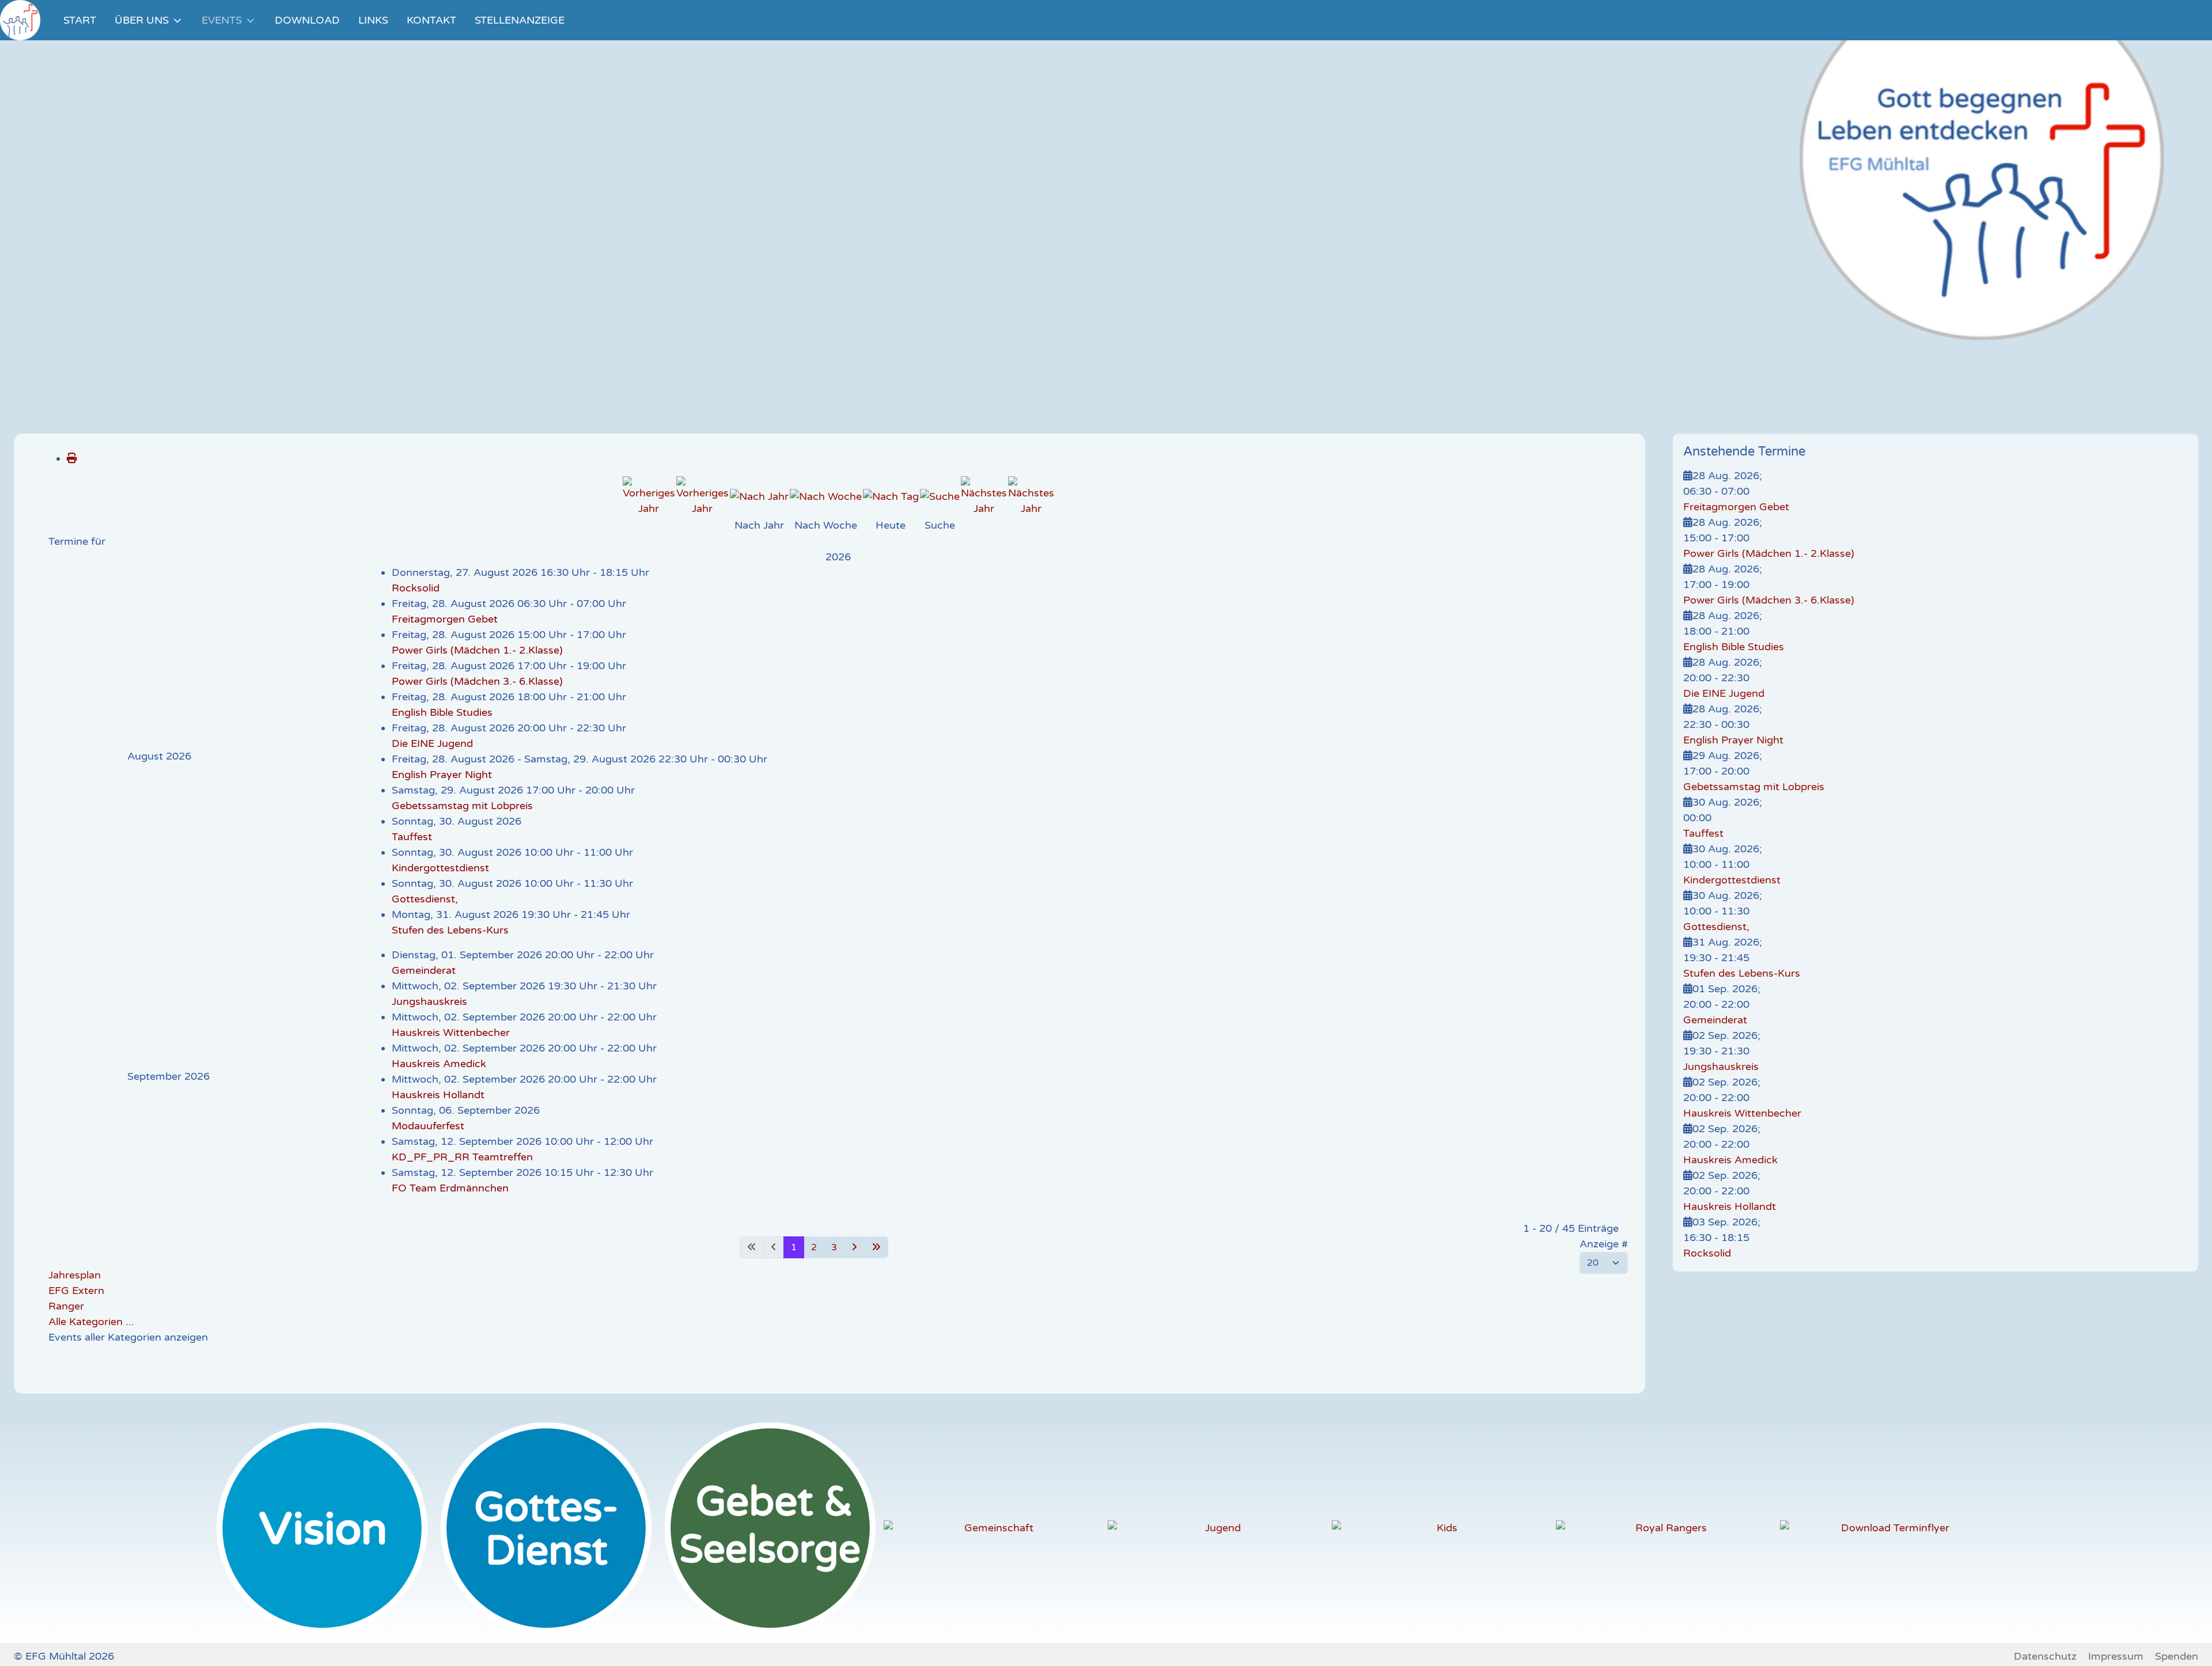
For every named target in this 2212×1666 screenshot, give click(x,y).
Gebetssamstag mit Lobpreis (462, 806)
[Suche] (940, 496)
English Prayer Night (442, 775)
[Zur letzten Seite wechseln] (876, 1247)
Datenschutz (2045, 1656)
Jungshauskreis (429, 1001)
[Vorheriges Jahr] (649, 496)
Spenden (2177, 1656)
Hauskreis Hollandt (438, 1095)
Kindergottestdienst (440, 868)
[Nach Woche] (826, 496)
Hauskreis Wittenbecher (451, 1033)
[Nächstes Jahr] (984, 496)
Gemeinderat (424, 970)
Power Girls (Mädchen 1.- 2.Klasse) (477, 650)
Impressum (2116, 1656)
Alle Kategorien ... (91, 1322)
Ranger (66, 1306)
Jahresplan (75, 1275)
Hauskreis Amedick (439, 1064)
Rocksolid (416, 588)
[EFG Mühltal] (20, 20)
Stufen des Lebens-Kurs (450, 930)
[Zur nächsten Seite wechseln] (854, 1247)
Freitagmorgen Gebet (445, 619)
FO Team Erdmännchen (450, 1188)
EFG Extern (76, 1291)
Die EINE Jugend (432, 743)
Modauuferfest (428, 1126)
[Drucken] (72, 458)
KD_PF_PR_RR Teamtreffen (462, 1157)
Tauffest (412, 837)
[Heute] (891, 496)
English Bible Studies (442, 712)
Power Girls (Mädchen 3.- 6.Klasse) (477, 681)
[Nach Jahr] (759, 496)
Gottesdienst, (425, 899)
